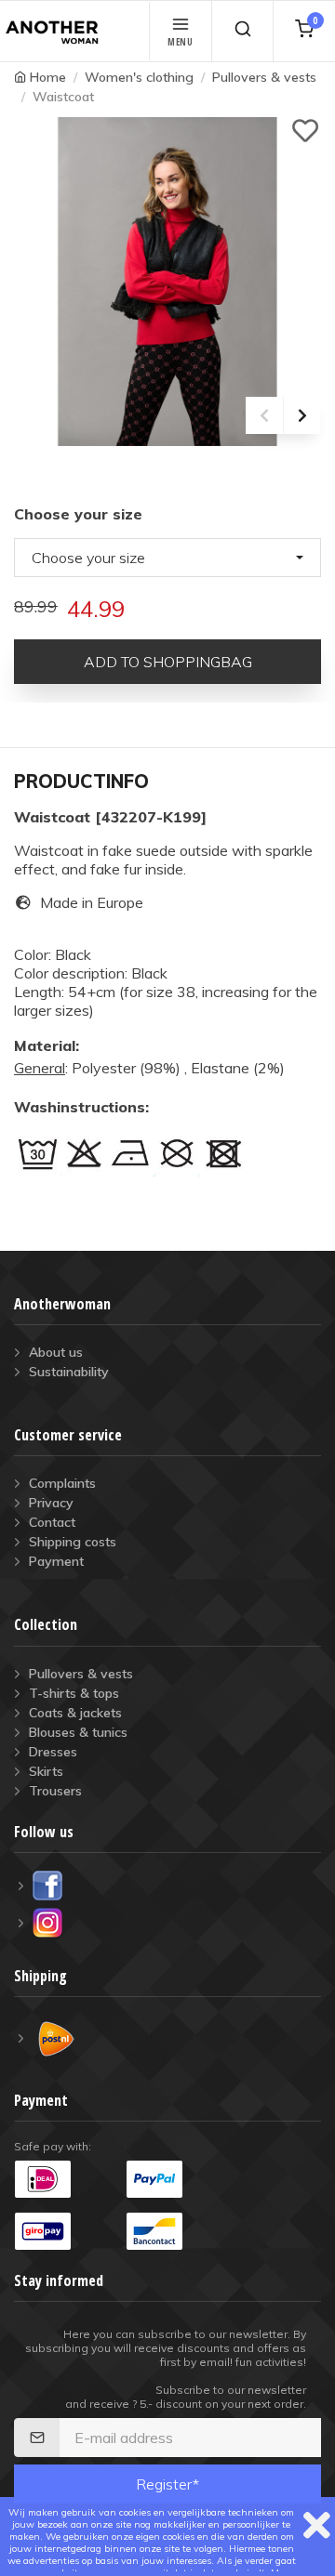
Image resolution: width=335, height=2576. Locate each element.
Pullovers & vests (264, 77)
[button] (167, 558)
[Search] (242, 31)
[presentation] (264, 415)
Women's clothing (139, 77)
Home (48, 77)
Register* (167, 2484)
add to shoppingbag (168, 662)
